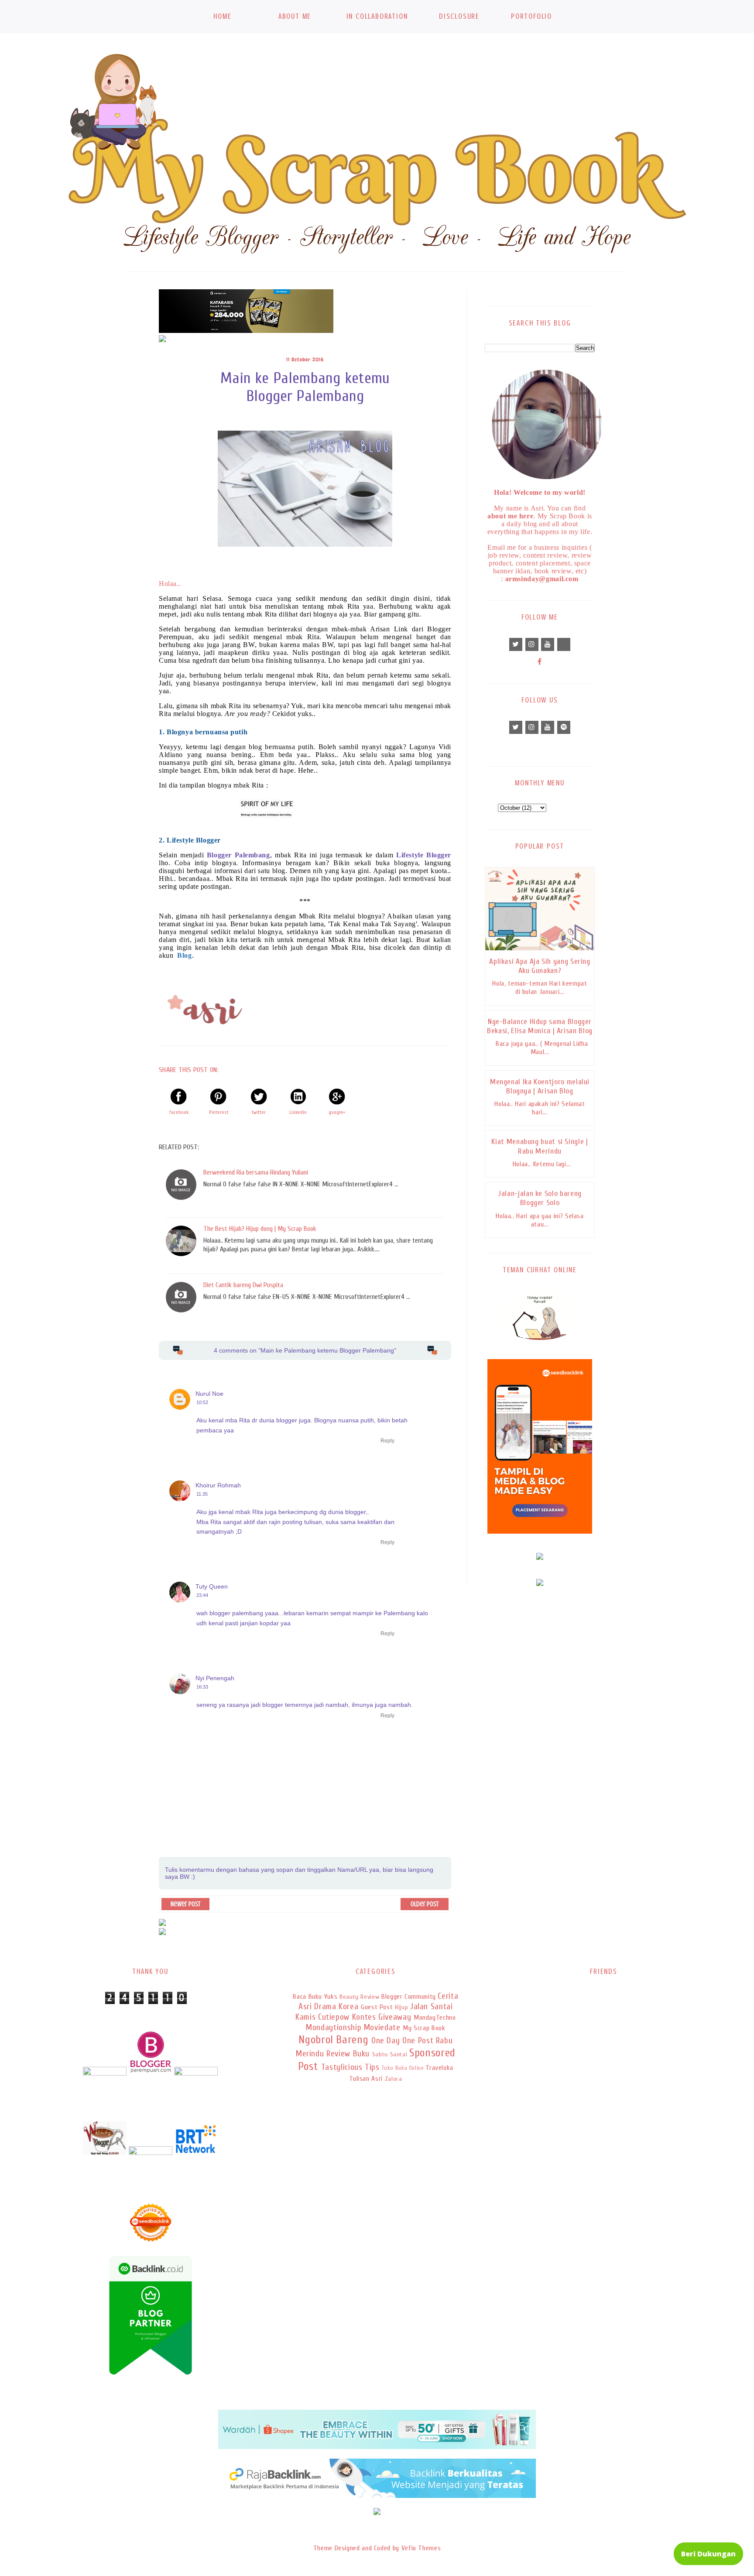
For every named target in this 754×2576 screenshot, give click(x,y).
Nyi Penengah (215, 1678)
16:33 (202, 1687)
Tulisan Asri (366, 2079)
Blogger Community (409, 1997)
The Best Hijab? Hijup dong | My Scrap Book (260, 1229)
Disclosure (459, 16)
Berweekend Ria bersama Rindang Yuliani (256, 1172)
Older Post (425, 1904)
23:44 (202, 1595)
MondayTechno (435, 2018)
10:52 (202, 1402)
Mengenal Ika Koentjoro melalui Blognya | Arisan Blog (540, 1086)
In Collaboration (377, 16)
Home (222, 16)
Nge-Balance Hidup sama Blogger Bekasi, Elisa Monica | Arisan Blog (540, 1026)
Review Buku (348, 2054)
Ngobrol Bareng (333, 2040)
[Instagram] (532, 644)
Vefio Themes (421, 2548)
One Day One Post (402, 2041)
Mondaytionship (334, 2028)
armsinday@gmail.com (542, 579)
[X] (516, 644)
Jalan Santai (432, 2007)
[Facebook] (540, 662)
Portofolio (531, 16)
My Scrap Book (424, 2028)
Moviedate (382, 2028)
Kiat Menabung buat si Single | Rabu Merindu (540, 1146)
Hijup (401, 2007)
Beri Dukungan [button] (708, 2554)
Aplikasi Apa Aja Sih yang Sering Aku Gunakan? (540, 966)
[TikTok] (564, 644)
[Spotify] (564, 727)
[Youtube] (548, 644)
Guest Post (377, 2007)
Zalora (394, 2079)
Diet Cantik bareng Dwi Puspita (243, 1285)
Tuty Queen (212, 1586)
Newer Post (185, 1904)
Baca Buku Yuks (315, 1997)
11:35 (202, 1494)
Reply (387, 1441)
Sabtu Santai (390, 2054)
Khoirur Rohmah (218, 1485)
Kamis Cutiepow (322, 2017)
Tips (372, 2067)
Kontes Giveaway (382, 2017)
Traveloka (439, 2068)
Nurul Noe (209, 1394)
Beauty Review (359, 1997)
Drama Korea (336, 2007)
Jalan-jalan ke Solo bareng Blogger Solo (540, 1198)
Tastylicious (342, 2067)
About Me (295, 16)
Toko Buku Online (403, 2068)
